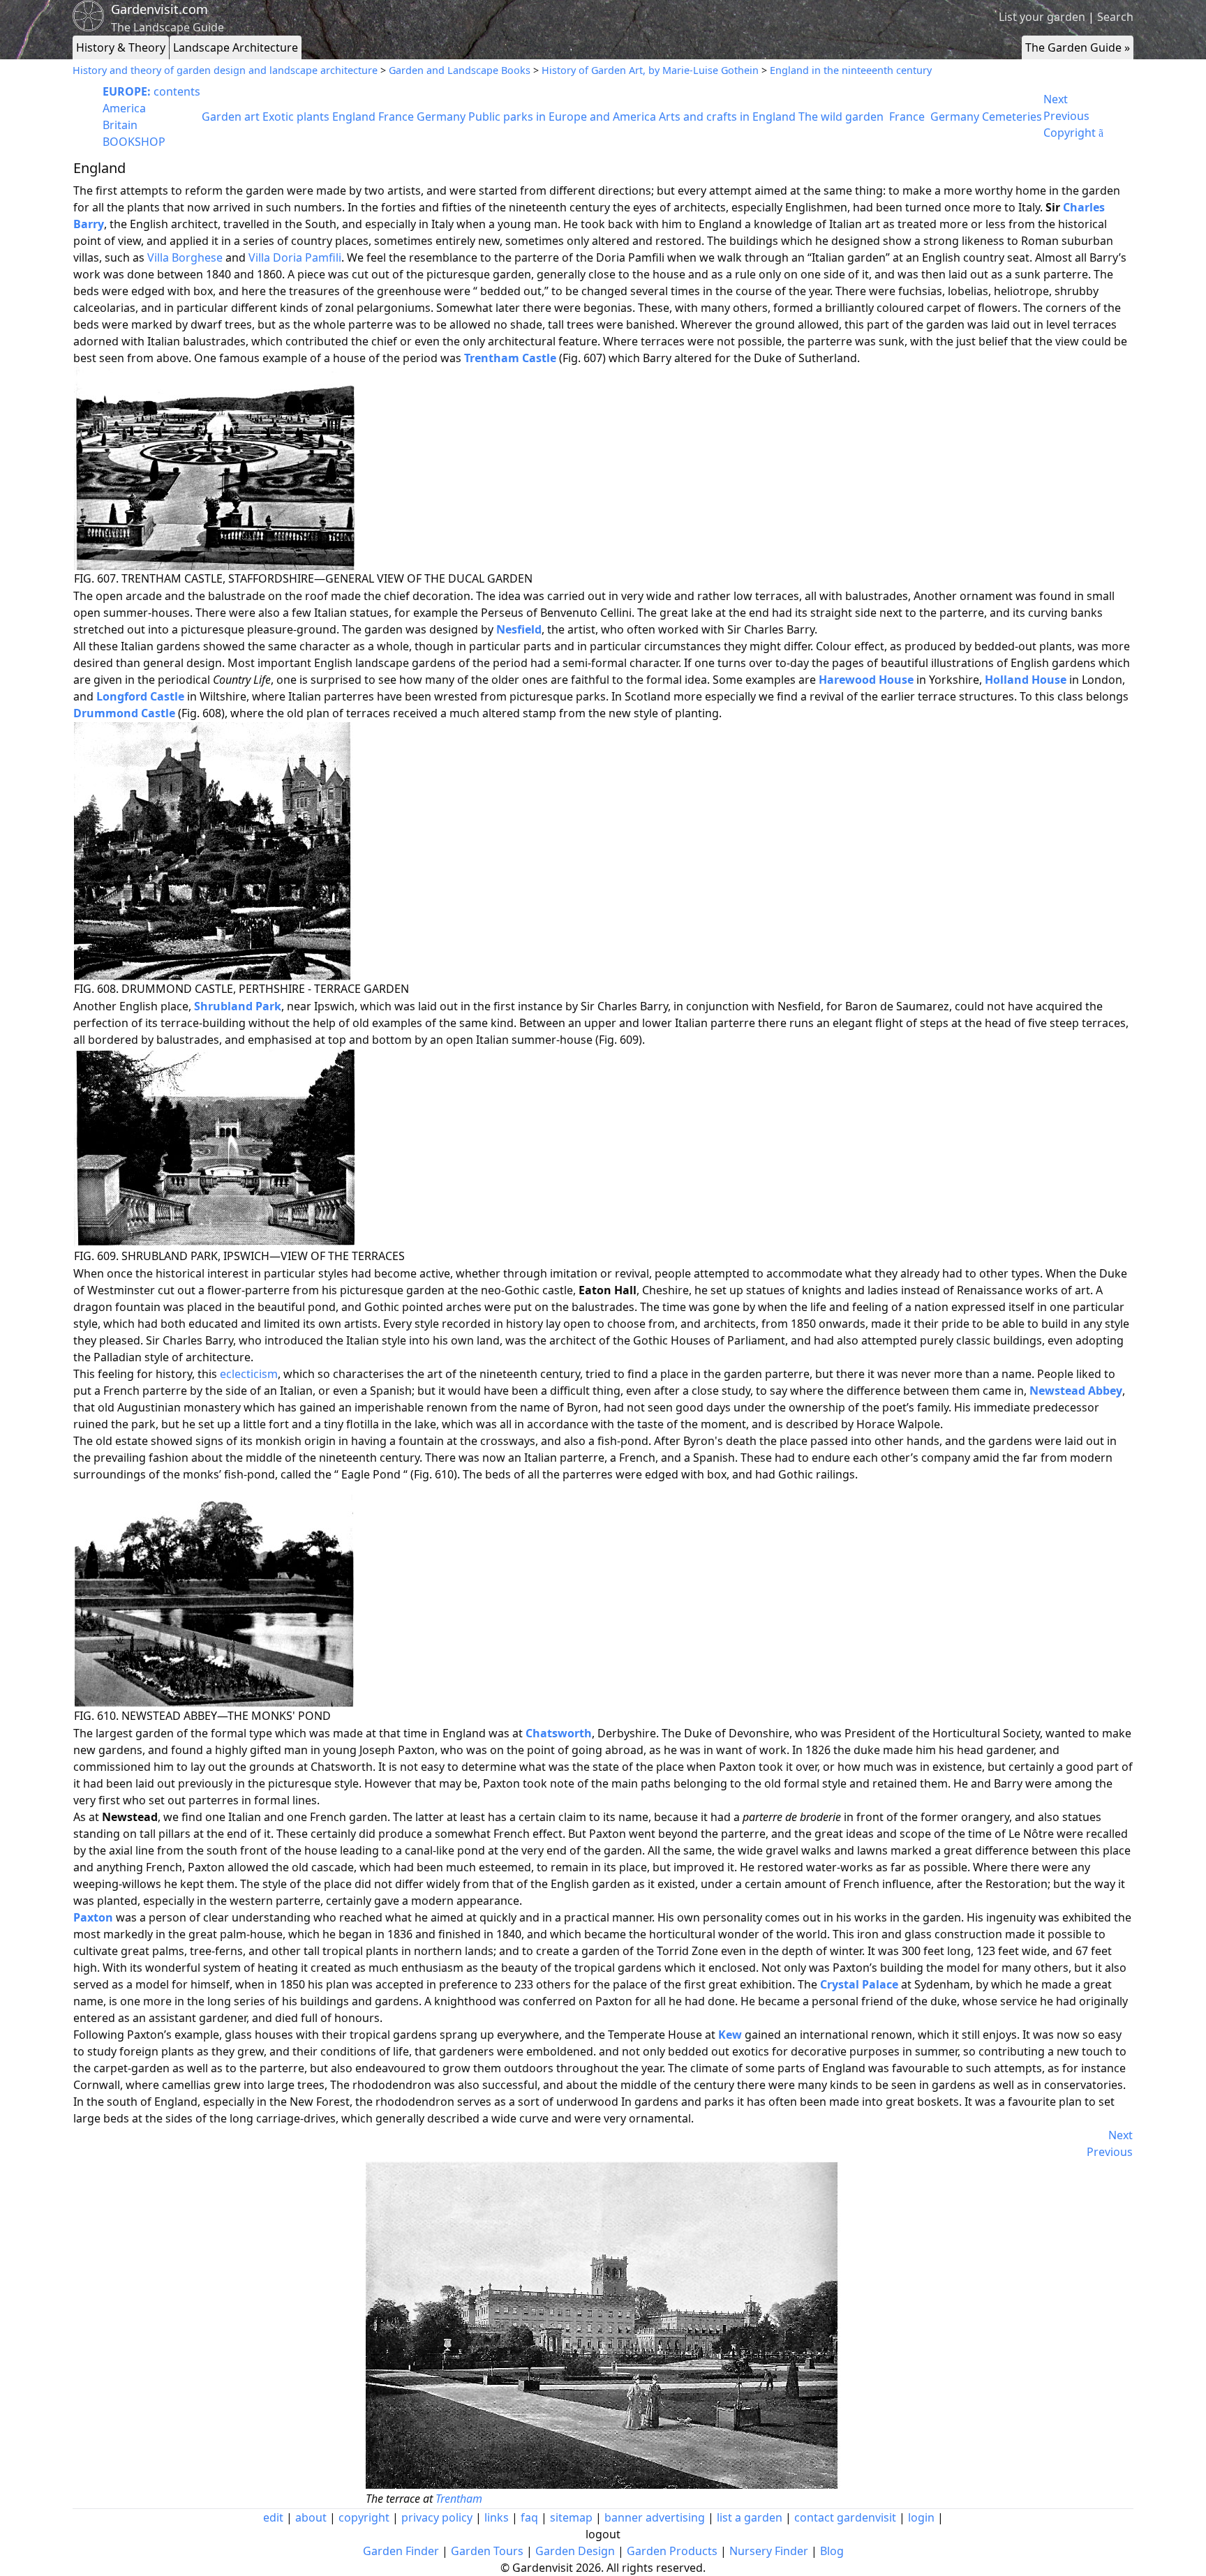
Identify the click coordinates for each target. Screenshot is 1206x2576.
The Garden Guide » (1078, 47)
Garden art (231, 117)
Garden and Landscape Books (460, 70)
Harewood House (866, 680)
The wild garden (841, 117)
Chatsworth (559, 1733)
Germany (441, 117)
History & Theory (121, 47)
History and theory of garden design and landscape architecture (225, 70)
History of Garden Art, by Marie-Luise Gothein (650, 70)
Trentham (459, 2499)
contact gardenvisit (845, 2517)
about (311, 2517)
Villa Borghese (185, 257)
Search (1115, 17)
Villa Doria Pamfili (295, 257)
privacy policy (437, 2517)
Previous (1066, 116)
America (124, 108)
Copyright (1073, 133)
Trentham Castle (510, 358)
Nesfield (519, 629)
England (354, 117)
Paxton (93, 1917)
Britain (120, 125)
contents (151, 91)
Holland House (1026, 680)
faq (529, 2517)
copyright (364, 2517)
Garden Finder (401, 2551)
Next (1056, 99)
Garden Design (575, 2551)
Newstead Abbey (1076, 1391)
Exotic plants (296, 117)
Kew (730, 2035)
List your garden (1042, 17)
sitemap (571, 2517)
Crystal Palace (859, 1984)
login (921, 2517)
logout (603, 2534)
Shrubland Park (238, 1006)
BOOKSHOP (134, 142)
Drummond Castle (124, 713)
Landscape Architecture (236, 47)
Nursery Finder (769, 2551)
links (497, 2517)
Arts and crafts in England (727, 117)
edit (273, 2517)
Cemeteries (1012, 117)
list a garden (750, 2517)
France (396, 117)
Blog (832, 2551)
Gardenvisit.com (159, 9)
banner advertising (655, 2517)
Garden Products (672, 2551)
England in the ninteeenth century (851, 70)
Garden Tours (487, 2551)
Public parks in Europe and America (562, 117)
